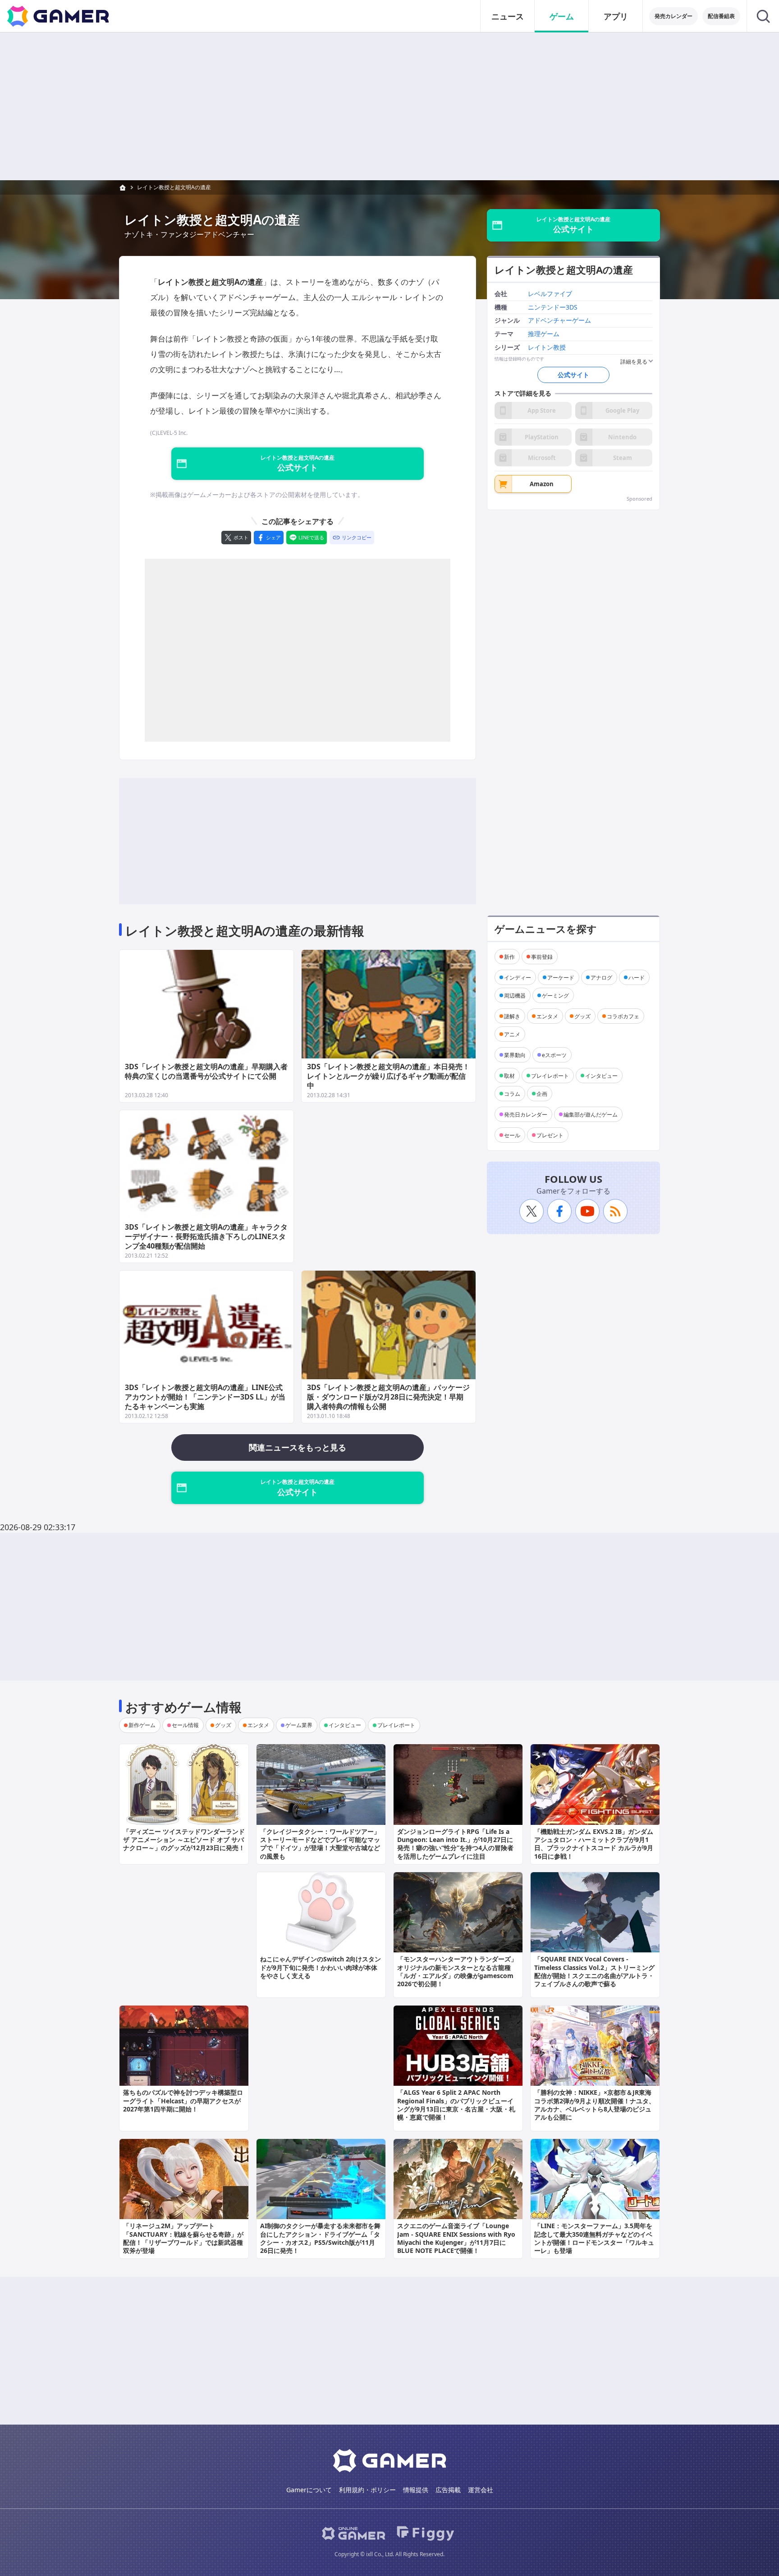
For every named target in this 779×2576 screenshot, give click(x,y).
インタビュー (601, 1075)
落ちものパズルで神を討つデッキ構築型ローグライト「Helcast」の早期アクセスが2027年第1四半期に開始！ (183, 2100)
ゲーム (562, 16)
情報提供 (416, 2490)
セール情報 (185, 1725)
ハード (637, 977)
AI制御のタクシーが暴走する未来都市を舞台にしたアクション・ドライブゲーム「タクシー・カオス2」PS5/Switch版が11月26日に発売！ (320, 2238)
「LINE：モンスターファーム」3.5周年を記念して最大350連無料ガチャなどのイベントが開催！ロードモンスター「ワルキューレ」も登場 (594, 2238)
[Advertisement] (389, 106)
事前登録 (542, 956)
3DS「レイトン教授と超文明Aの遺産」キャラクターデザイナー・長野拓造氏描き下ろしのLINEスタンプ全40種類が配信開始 (206, 1236)
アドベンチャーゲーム (559, 321)
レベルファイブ (550, 294)
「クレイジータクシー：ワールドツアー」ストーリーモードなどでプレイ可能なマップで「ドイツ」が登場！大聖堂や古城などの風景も (320, 1844)
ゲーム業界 (299, 1725)
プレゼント (550, 1135)
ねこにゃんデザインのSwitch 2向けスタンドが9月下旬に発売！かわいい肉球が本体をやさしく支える (321, 1967)
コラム (512, 1093)
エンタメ (547, 1016)
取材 (509, 1075)
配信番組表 (721, 16)
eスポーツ (554, 1055)
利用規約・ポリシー (367, 2490)
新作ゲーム (142, 1725)
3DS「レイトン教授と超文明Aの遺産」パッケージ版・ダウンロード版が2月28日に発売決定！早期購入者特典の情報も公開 (388, 1397)
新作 (509, 956)
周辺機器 (515, 995)
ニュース (508, 16)
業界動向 (515, 1055)
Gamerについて (309, 2490)
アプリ (616, 16)
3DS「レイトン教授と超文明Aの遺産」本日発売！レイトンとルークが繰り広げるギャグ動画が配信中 (388, 1076)
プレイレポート (550, 1075)
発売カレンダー (674, 16)
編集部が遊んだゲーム (591, 1114)
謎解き (512, 1016)
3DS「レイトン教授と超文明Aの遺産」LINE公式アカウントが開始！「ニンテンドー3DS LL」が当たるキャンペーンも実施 (205, 1397)
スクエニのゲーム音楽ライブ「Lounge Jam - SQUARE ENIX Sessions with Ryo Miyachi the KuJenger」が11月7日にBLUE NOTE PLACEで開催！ (456, 2238)
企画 (542, 1093)
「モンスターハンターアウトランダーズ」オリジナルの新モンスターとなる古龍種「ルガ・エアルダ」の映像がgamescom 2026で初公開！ (457, 1971)
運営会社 (481, 2490)
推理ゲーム (544, 334)
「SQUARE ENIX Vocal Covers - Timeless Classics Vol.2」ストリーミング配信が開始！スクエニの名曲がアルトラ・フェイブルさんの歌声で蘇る (594, 1971)
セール (512, 1135)
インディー (518, 977)
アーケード (561, 977)
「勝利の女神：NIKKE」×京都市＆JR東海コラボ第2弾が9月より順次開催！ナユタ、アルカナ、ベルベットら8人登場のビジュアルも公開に (595, 2105)
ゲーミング (555, 995)
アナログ (601, 977)
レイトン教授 (547, 348)
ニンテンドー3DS (553, 307)
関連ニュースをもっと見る (298, 1447)
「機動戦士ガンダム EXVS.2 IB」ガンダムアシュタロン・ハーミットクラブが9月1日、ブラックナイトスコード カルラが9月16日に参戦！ (594, 1844)
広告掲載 (448, 2490)
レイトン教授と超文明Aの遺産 (174, 187)
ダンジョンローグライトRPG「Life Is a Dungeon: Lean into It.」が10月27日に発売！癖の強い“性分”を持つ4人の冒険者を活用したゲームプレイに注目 (455, 1844)
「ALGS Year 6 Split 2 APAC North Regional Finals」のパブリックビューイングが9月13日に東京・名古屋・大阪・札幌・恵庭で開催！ (456, 2105)
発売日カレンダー (526, 1114)
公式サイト (573, 375)
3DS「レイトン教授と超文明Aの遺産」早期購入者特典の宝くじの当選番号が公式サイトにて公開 (206, 1071)
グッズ (582, 1016)
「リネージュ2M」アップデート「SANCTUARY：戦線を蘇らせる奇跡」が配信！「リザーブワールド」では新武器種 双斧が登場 (183, 2238)
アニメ (512, 1034)
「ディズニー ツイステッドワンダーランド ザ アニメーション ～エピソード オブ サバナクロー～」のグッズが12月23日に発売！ (184, 1840)
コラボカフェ (623, 1016)
